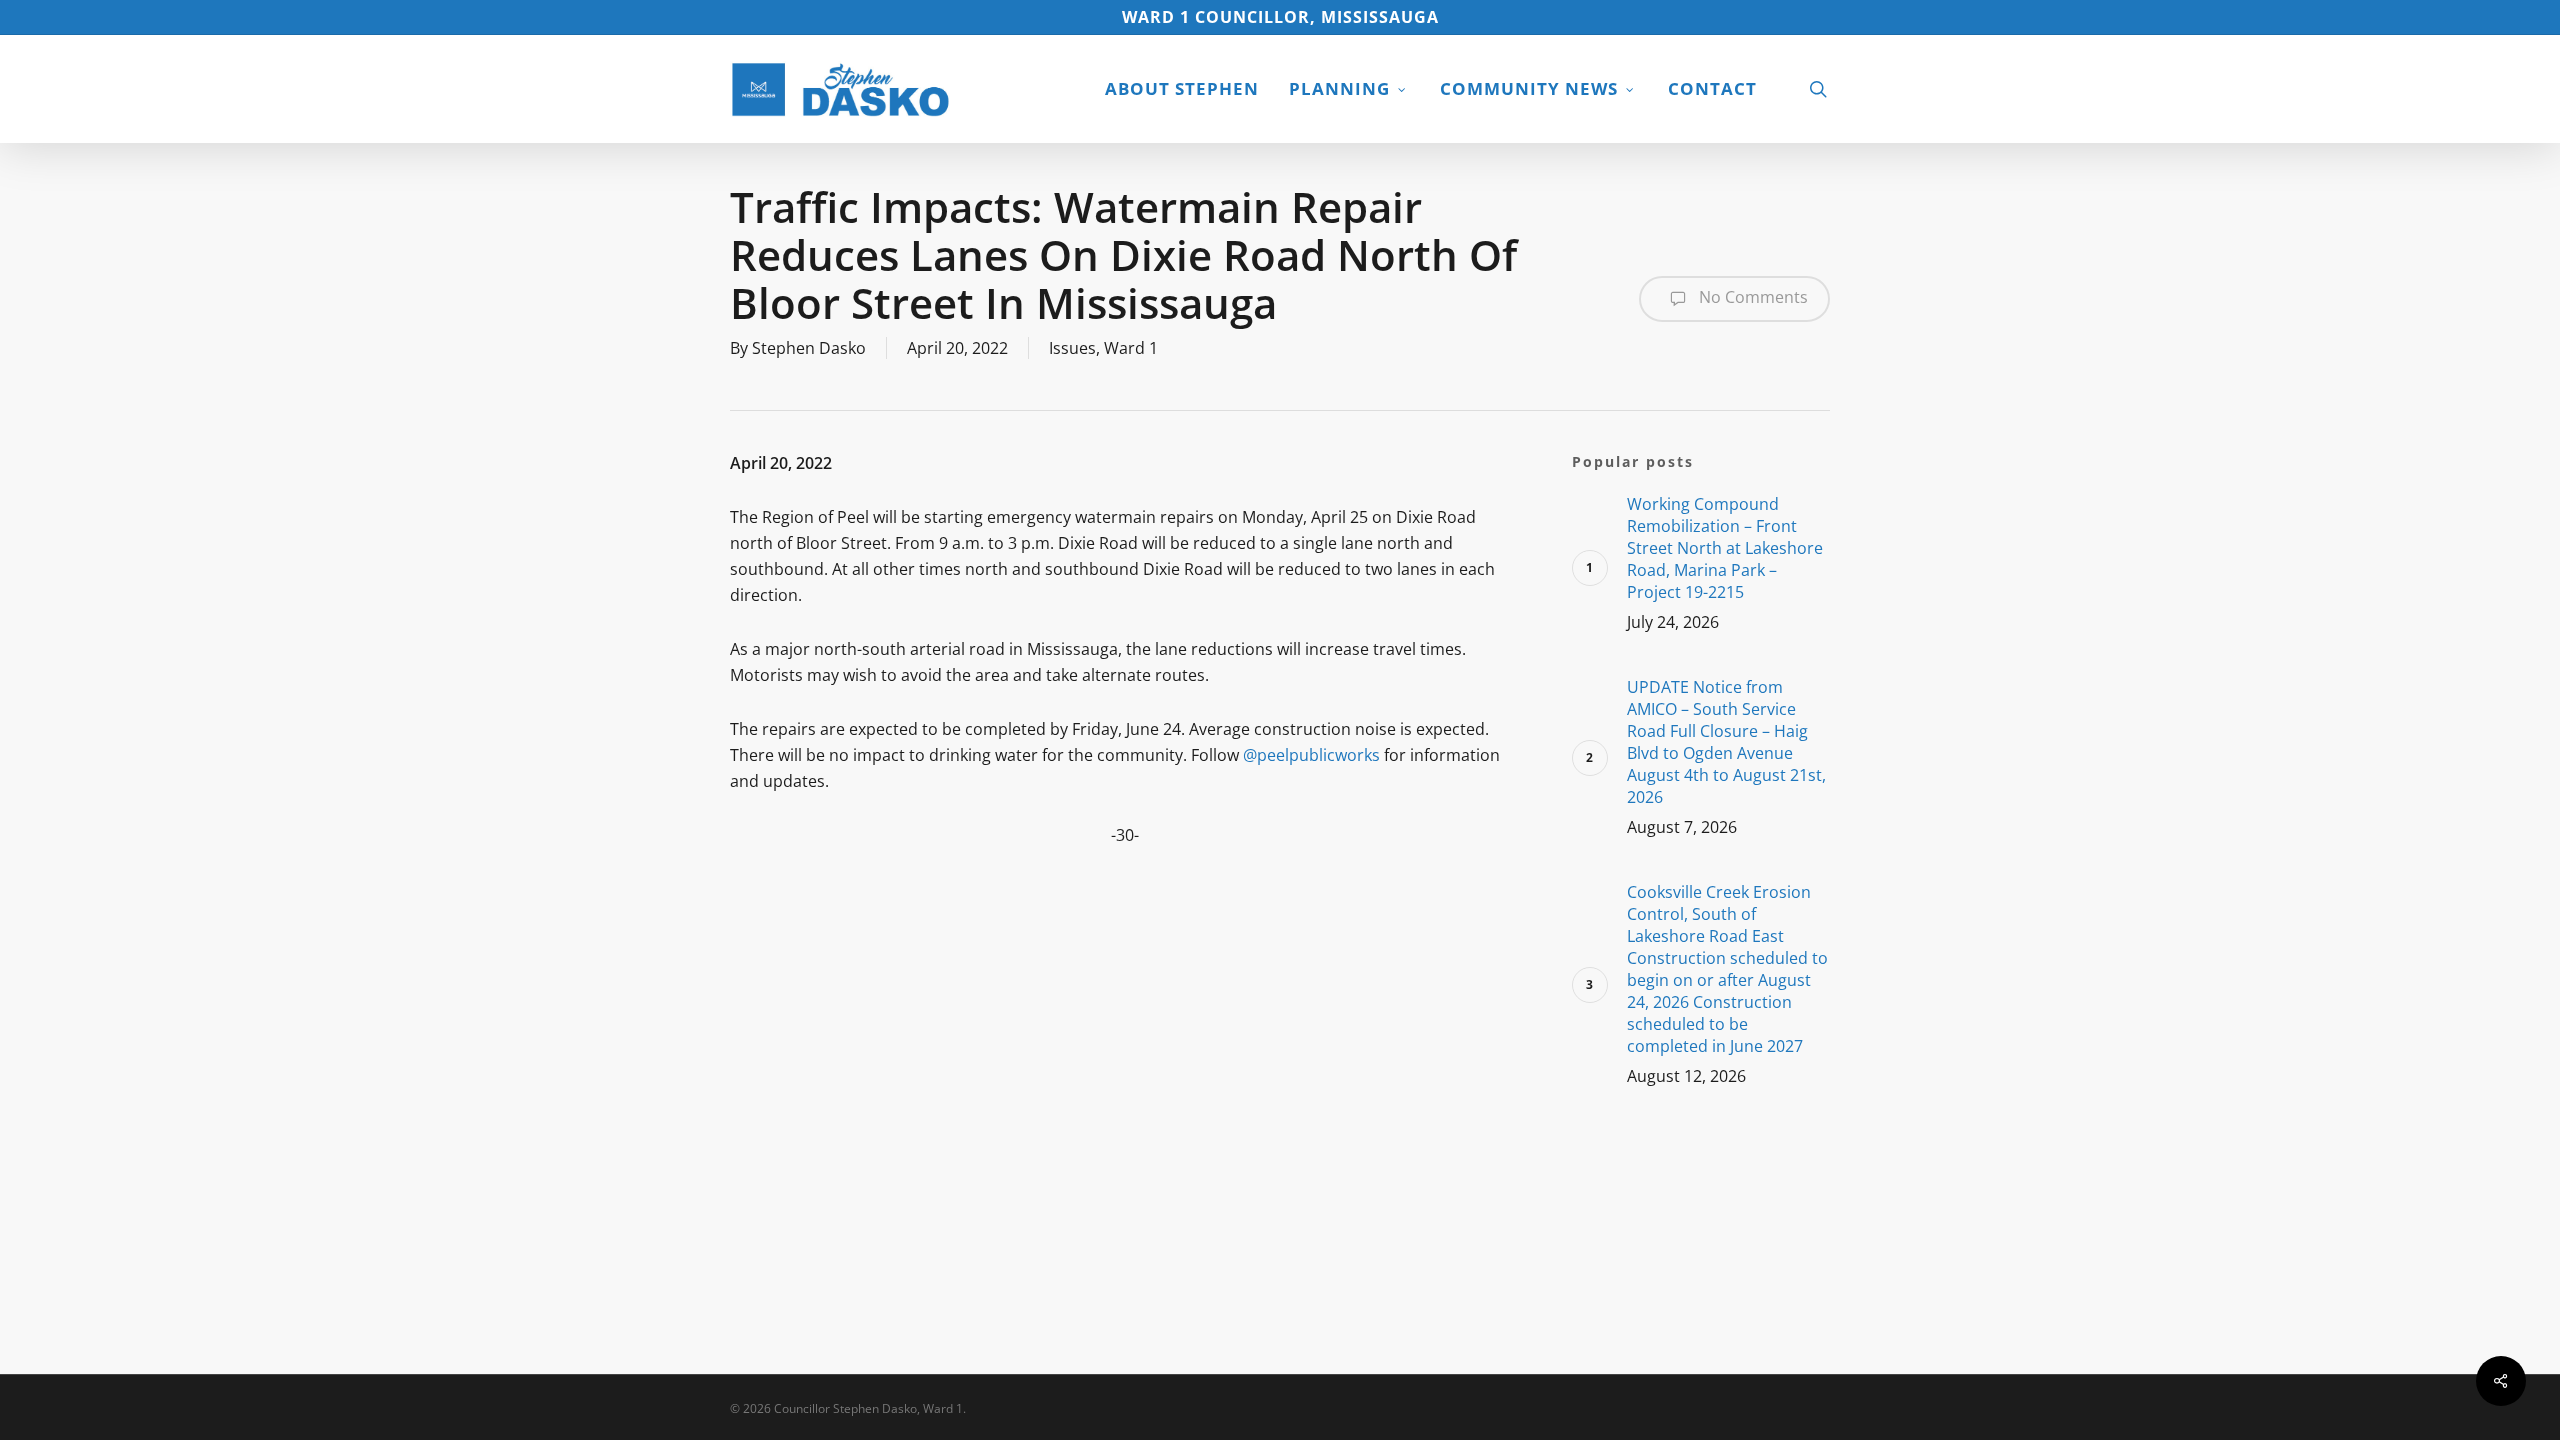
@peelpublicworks (1311, 755)
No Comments (1751, 297)
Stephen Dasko (809, 348)
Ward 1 (1131, 348)
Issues (1072, 348)
